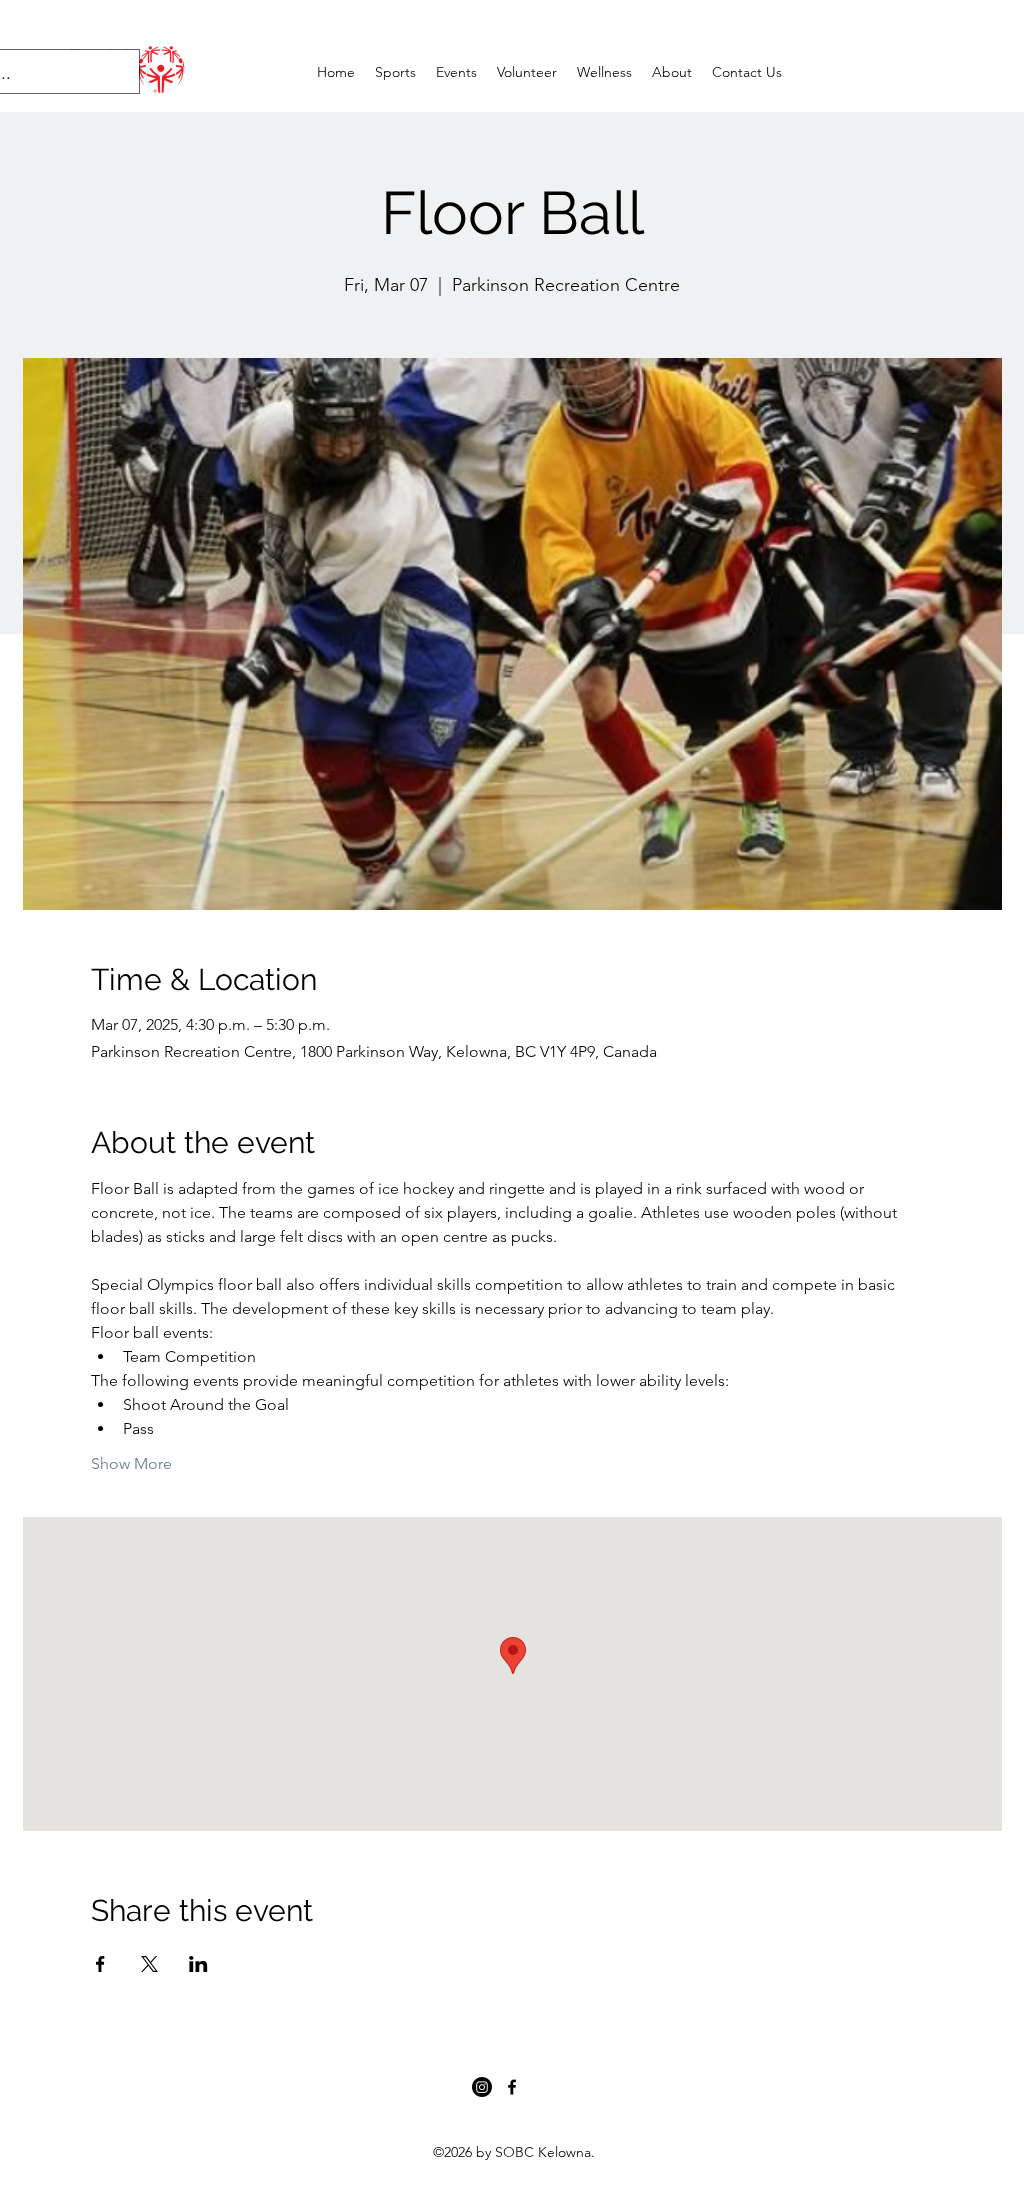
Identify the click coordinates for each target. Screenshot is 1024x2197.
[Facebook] (512, 2087)
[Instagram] (482, 2087)
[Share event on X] (149, 1964)
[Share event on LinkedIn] (198, 1964)
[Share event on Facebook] (100, 1964)
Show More (131, 1463)
